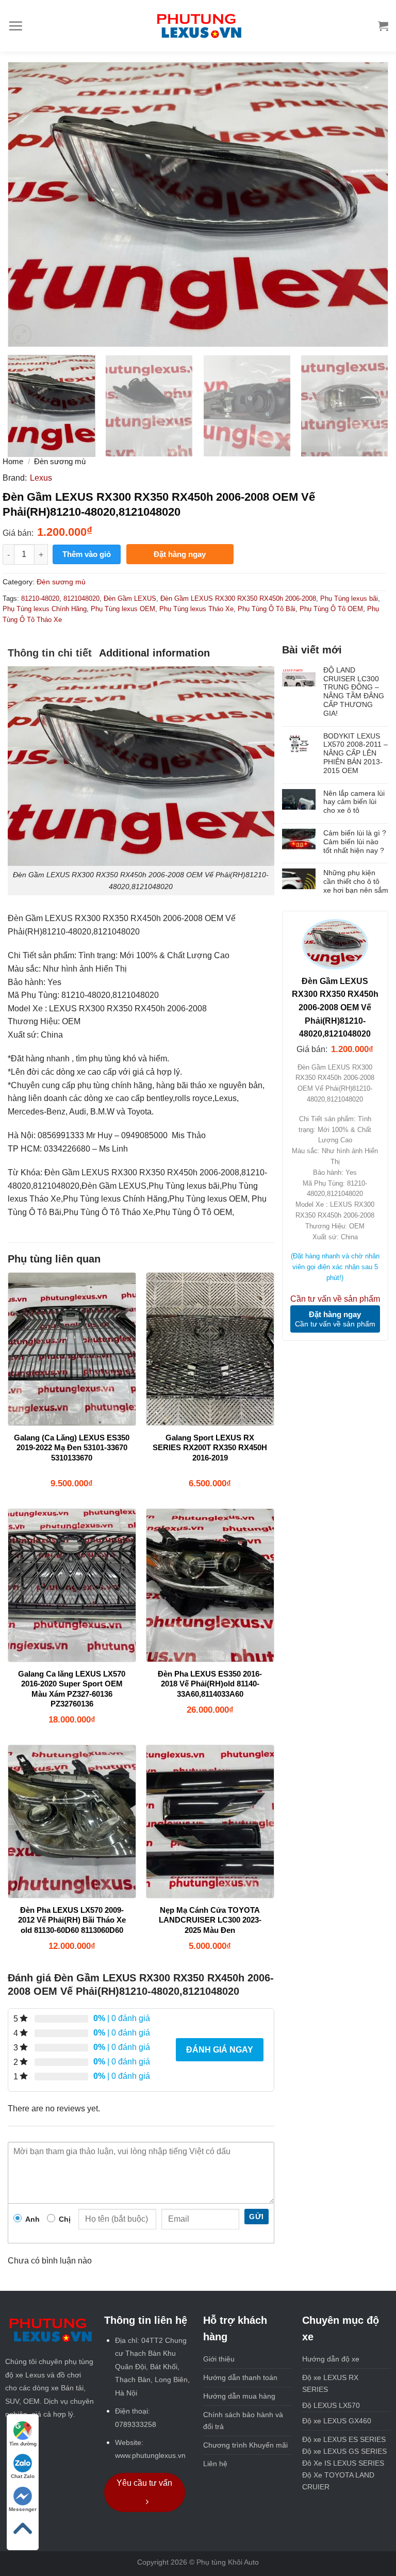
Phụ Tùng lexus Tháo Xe (196, 609)
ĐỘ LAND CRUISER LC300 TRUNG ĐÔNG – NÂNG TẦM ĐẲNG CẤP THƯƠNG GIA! (354, 692)
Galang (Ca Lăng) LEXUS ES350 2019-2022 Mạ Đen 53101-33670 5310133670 (72, 1448)
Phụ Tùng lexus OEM (123, 609)
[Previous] (28, 204)
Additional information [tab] (154, 653)
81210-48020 (40, 598)
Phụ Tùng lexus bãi (349, 598)
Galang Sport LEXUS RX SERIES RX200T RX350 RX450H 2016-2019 (210, 1448)
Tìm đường (23, 2444)
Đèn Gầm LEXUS (130, 598)
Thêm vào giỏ (87, 554)
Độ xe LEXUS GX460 (337, 2421)
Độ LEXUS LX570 (331, 2405)
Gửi (256, 2217)
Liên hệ (215, 2464)
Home (13, 461)
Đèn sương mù (60, 461)
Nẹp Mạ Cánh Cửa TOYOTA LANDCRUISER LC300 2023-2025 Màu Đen (210, 1920)
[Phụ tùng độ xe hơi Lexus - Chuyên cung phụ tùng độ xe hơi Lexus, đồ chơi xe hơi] (198, 26)
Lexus (41, 478)
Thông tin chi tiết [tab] (50, 653)
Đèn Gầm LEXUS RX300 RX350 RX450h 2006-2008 (238, 598)
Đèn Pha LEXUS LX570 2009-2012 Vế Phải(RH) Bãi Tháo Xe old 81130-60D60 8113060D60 (72, 1920)
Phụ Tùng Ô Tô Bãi (267, 609)
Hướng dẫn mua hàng (239, 2396)
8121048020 (81, 598)
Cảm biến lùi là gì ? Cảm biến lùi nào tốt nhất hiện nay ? (355, 842)
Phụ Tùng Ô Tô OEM (331, 609)
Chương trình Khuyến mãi (245, 2445)
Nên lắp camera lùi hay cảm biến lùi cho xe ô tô (354, 802)
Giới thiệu (219, 2359)
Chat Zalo (23, 2476)
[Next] (368, 204)
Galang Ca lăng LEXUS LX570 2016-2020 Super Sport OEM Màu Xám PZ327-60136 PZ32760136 (72, 1689)
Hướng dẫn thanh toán (240, 2377)
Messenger (23, 2509)
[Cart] (383, 26)
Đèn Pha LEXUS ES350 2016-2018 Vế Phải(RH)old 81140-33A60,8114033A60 (210, 1684)
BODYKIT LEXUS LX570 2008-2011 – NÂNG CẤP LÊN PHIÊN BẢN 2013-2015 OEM (356, 753)
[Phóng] (21, 334)
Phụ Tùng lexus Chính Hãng (45, 609)
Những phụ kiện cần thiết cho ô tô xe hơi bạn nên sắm (356, 881)
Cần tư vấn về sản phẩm (335, 1299)
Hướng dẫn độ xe (331, 2359)
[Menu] (15, 26)
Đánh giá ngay (220, 2050)
